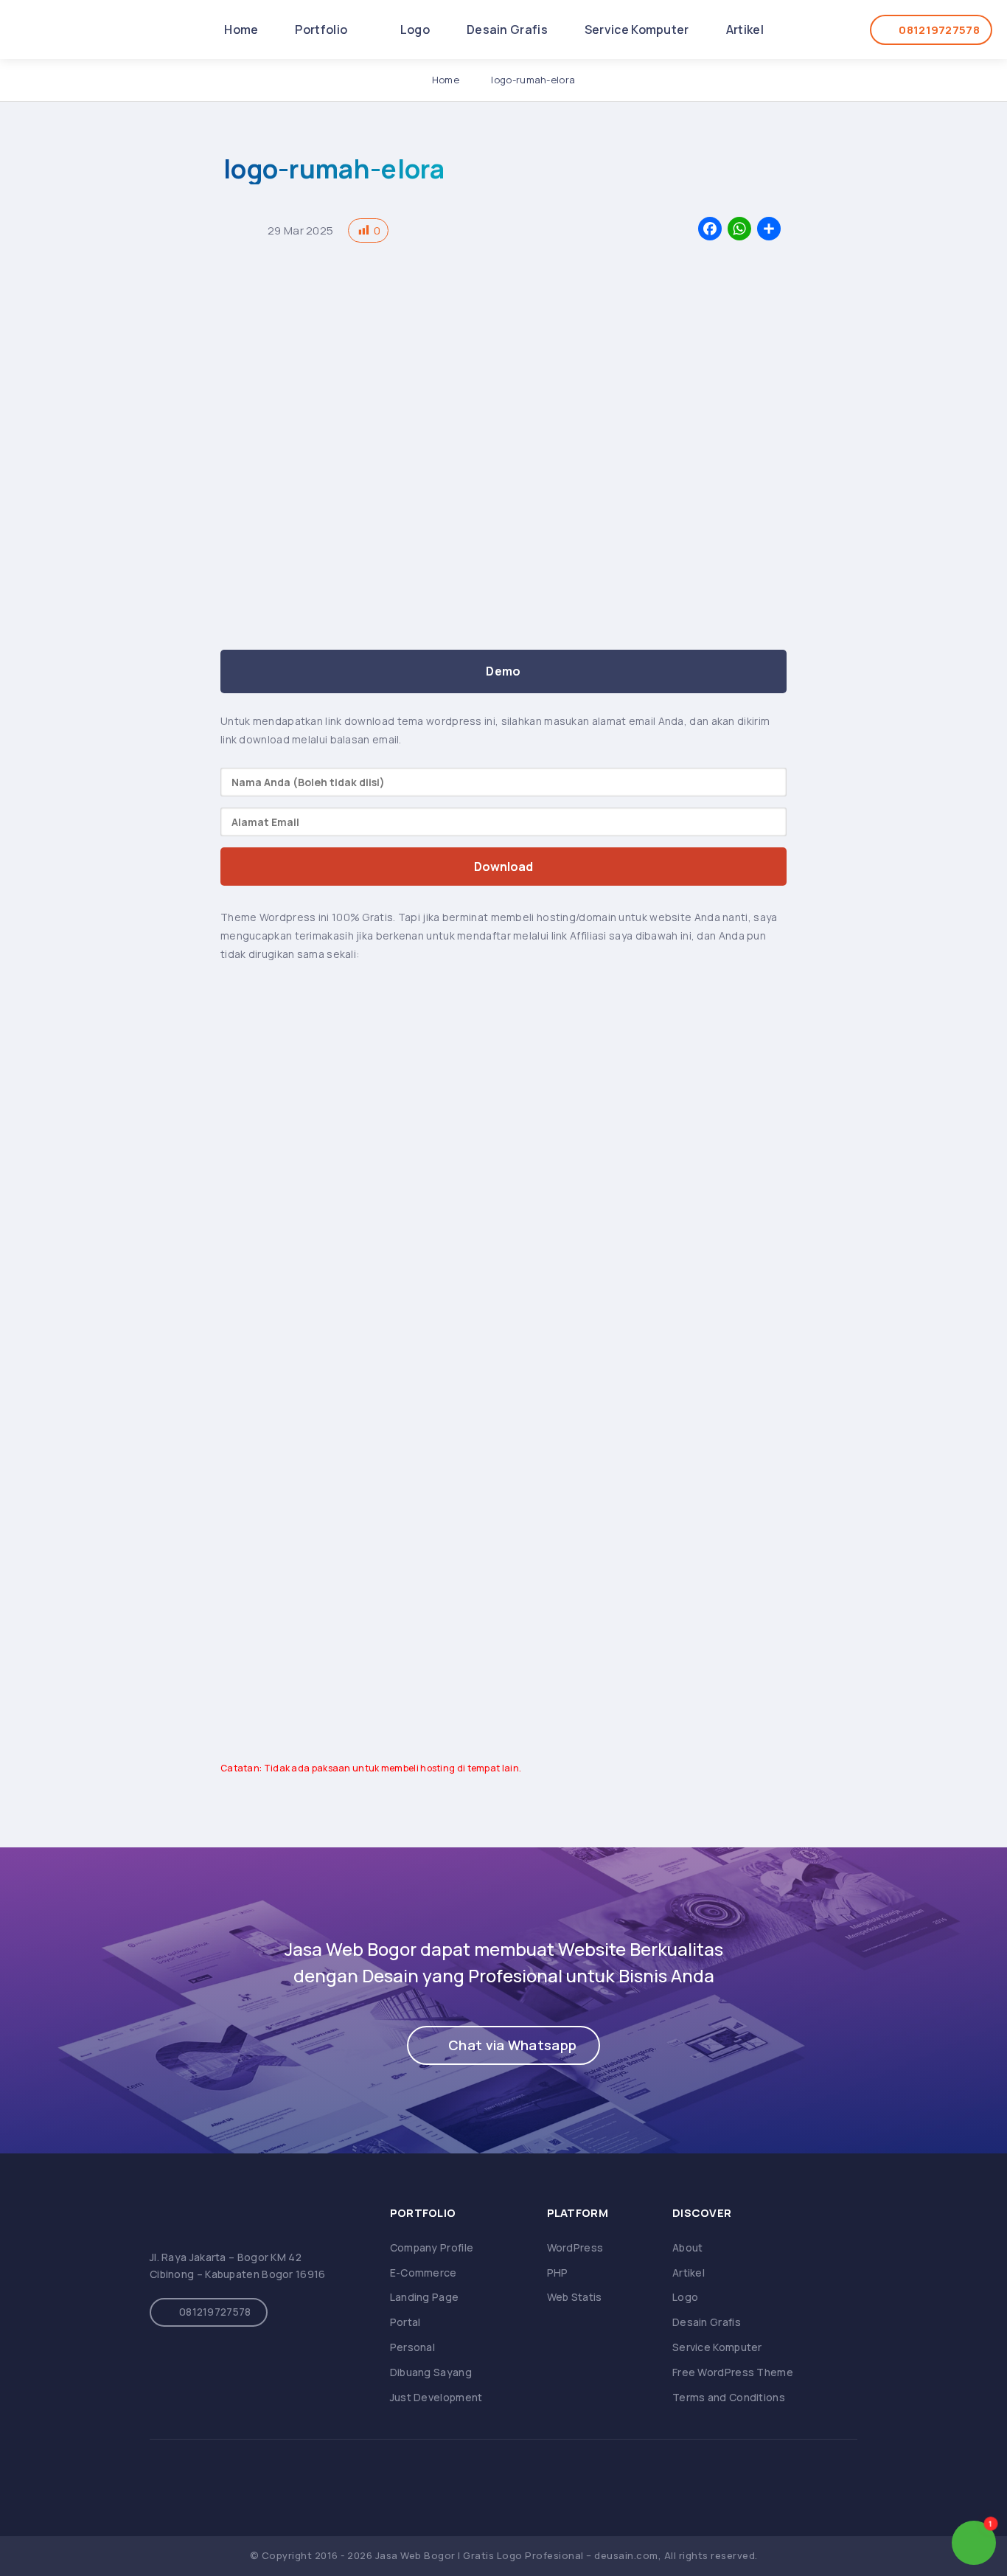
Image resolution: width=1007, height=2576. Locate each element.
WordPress (575, 2247)
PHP (558, 2273)
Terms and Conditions (729, 2397)
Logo (415, 29)
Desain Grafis (507, 29)
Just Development (436, 2397)
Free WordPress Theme (733, 2372)
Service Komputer (637, 29)
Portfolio (322, 29)
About (688, 2247)
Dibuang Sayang (431, 2372)
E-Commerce (424, 2273)
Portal (405, 2322)
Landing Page (425, 2297)
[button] (503, 2045)
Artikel (745, 29)
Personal (412, 2347)
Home (241, 29)
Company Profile (432, 2247)
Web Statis (575, 2297)
